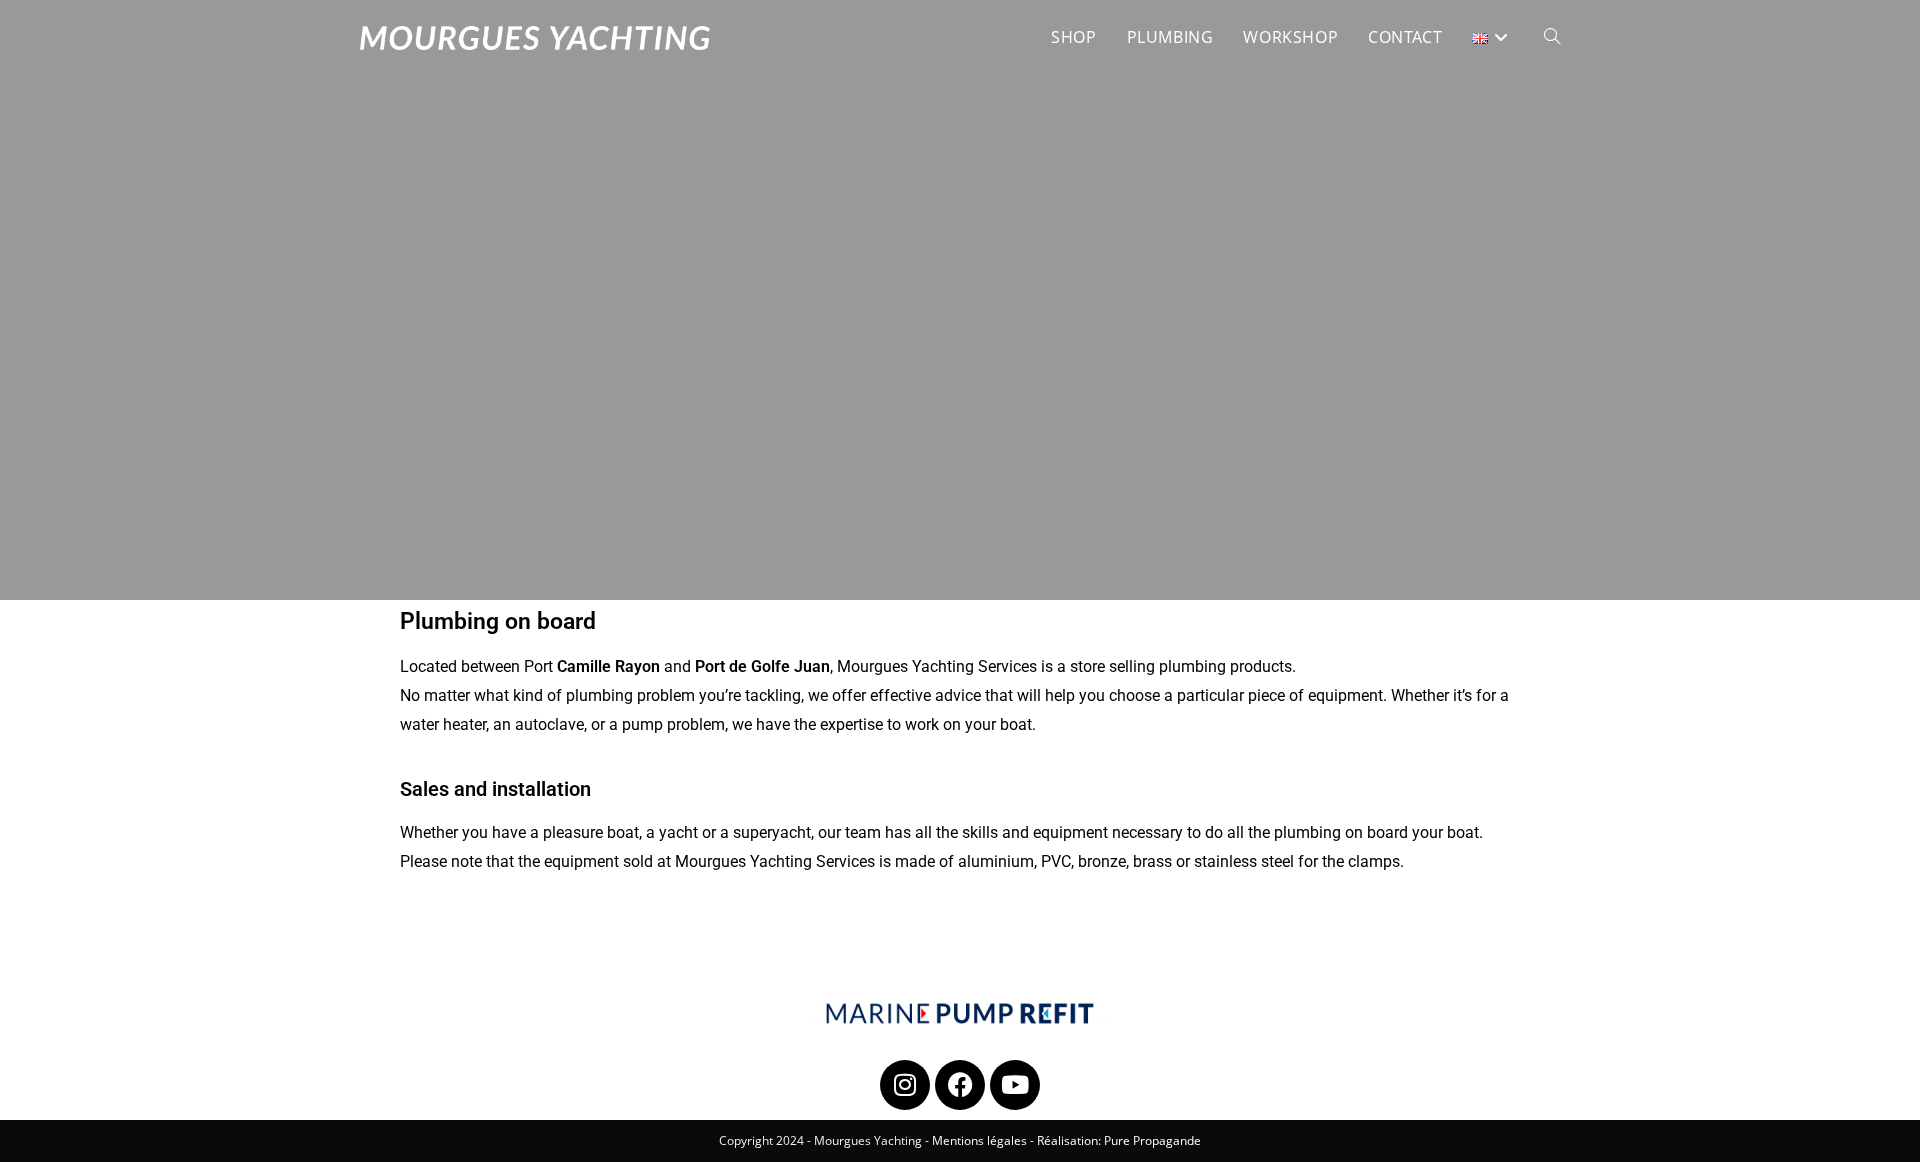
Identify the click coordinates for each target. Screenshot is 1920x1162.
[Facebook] (960, 1085)
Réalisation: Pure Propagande (1119, 1140)
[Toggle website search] (1552, 37)
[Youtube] (1015, 1085)
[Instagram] (905, 1085)
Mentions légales (979, 1140)
